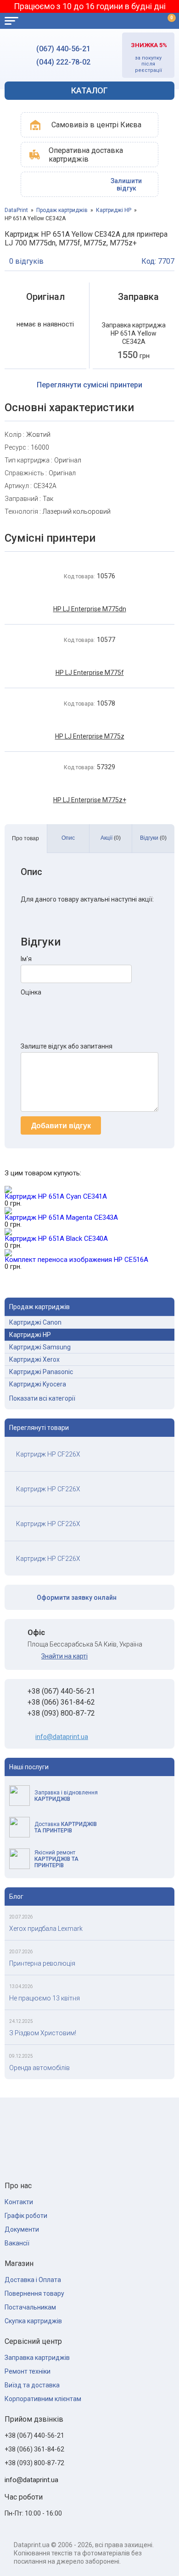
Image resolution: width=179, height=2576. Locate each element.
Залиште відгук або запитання (67, 1046)
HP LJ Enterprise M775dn (90, 609)
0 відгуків (26, 261)
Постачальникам (30, 2307)
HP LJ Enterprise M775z (90, 736)
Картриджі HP (114, 210)
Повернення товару (34, 2293)
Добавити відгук (61, 1126)
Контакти (19, 2202)
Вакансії (17, 2243)
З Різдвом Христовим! (43, 2033)
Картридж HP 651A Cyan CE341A (56, 1196)
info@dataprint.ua (62, 1737)
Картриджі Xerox (34, 1359)
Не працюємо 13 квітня (45, 1998)
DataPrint (16, 210)
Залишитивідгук (126, 185)
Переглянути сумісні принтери (89, 385)
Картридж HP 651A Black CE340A (56, 1239)
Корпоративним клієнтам (43, 2399)
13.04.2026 (21, 1986)
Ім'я (26, 959)
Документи (22, 2229)
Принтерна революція (42, 1963)
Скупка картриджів (33, 2321)
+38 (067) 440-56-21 (61, 1691)
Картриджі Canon (35, 1322)
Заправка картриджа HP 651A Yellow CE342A (134, 333)
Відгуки (153, 838)
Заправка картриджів (37, 2358)
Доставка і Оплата (33, 2280)
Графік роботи (26, 2216)
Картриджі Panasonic (41, 1372)
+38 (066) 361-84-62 (61, 1702)
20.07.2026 (21, 1917)
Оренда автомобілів (39, 2068)
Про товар (25, 838)
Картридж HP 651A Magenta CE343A (61, 1217)
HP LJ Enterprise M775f (90, 673)
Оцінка (31, 992)
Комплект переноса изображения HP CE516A (76, 1260)
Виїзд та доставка (32, 2385)
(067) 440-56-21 (63, 49)
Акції (111, 838)
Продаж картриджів (62, 210)
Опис (68, 838)
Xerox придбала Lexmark (46, 1929)
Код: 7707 (158, 261)
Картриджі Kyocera (38, 1384)
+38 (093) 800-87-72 (61, 1713)
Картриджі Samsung (40, 1347)
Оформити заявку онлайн (77, 1598)
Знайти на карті (64, 1656)
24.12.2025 (21, 2021)
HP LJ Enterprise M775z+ (90, 800)
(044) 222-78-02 (63, 62)
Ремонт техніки (28, 2371)
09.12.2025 (21, 2056)
